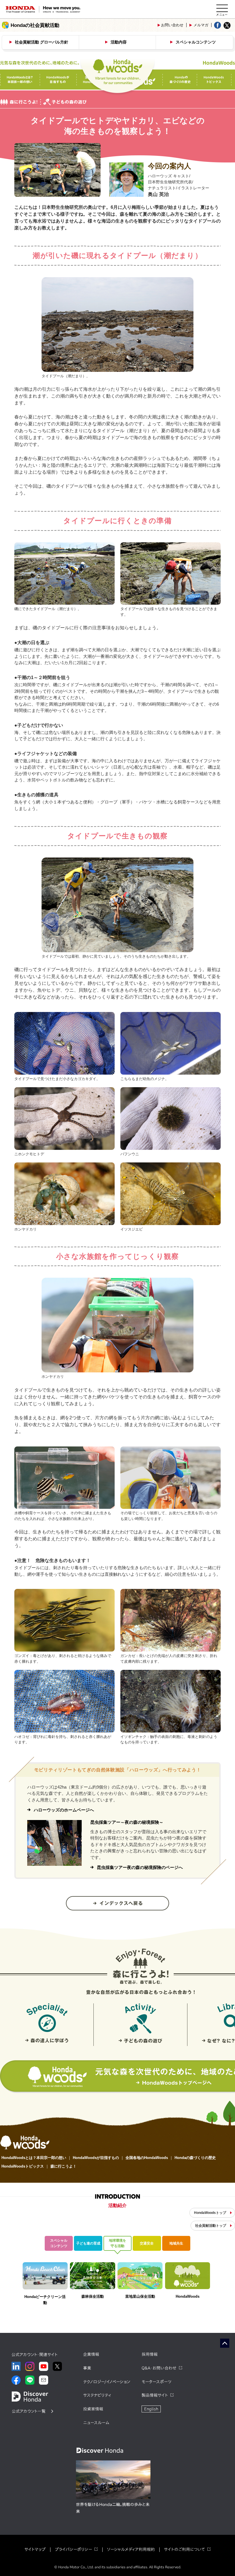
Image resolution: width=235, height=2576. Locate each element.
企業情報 (91, 2354)
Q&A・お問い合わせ (159, 2368)
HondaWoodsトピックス (23, 2166)
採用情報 (150, 2354)
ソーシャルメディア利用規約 (131, 2549)
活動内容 (119, 42)
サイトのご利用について (184, 2549)
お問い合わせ (172, 25)
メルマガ (201, 25)
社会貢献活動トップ (211, 2226)
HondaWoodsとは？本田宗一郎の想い (34, 2158)
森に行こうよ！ (63, 2166)
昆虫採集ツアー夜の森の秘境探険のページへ (140, 1867)
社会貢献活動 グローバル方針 (42, 42)
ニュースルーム (96, 2423)
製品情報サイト (155, 2395)
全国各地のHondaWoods (147, 2158)
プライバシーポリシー (73, 2549)
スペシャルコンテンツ (196, 42)
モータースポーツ (156, 2382)
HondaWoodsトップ (210, 2213)
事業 (87, 2368)
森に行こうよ (141, 1966)
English (151, 2409)
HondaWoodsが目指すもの (96, 2158)
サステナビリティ (97, 2395)
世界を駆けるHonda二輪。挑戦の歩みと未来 (113, 2508)
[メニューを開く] (222, 9)
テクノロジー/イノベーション (107, 2382)
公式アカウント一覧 (29, 2411)
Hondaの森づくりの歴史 (195, 2158)
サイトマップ (35, 2549)
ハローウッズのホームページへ (64, 1810)
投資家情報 (93, 2409)
